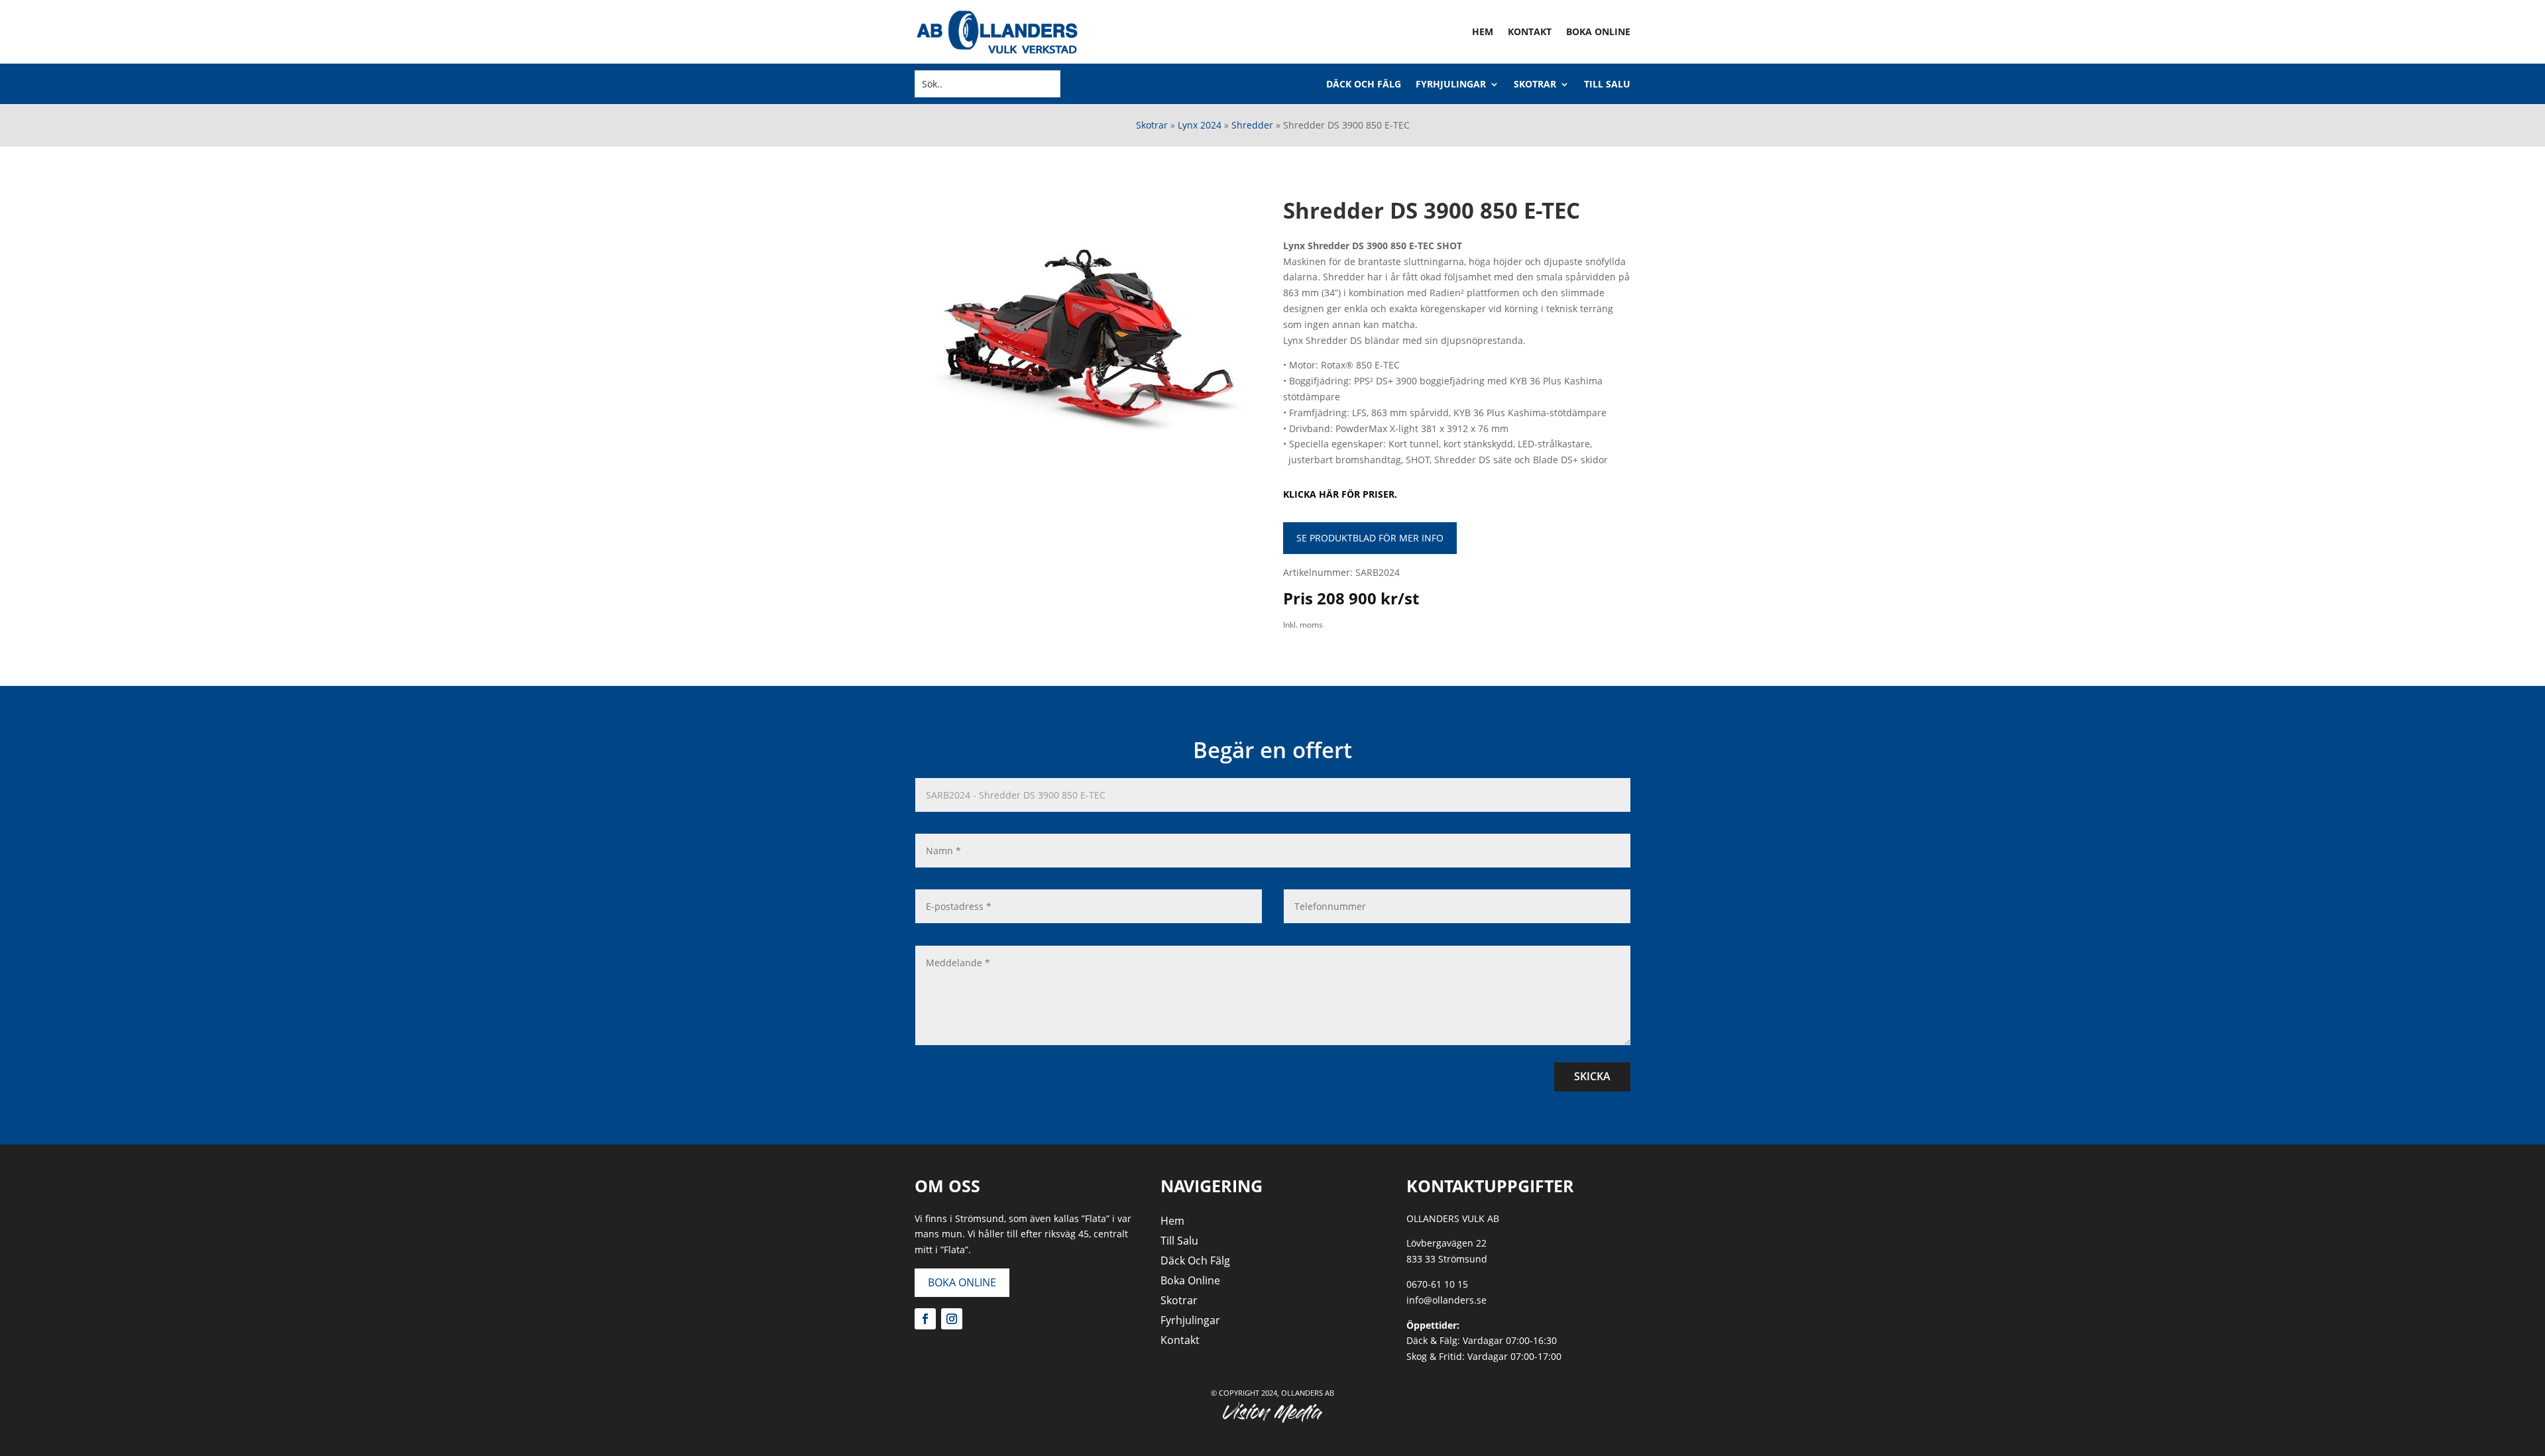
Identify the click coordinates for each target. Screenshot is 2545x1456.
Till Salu (1607, 85)
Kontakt (1530, 31)
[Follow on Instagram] (952, 1319)
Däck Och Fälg (1364, 85)
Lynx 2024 (1200, 125)
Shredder (1252, 125)
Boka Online (1598, 31)
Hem (1483, 31)
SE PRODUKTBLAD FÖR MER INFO (1370, 538)
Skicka (1592, 1076)
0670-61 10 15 (1437, 1284)
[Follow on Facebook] (925, 1319)
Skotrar (1535, 85)
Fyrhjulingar (1451, 85)
